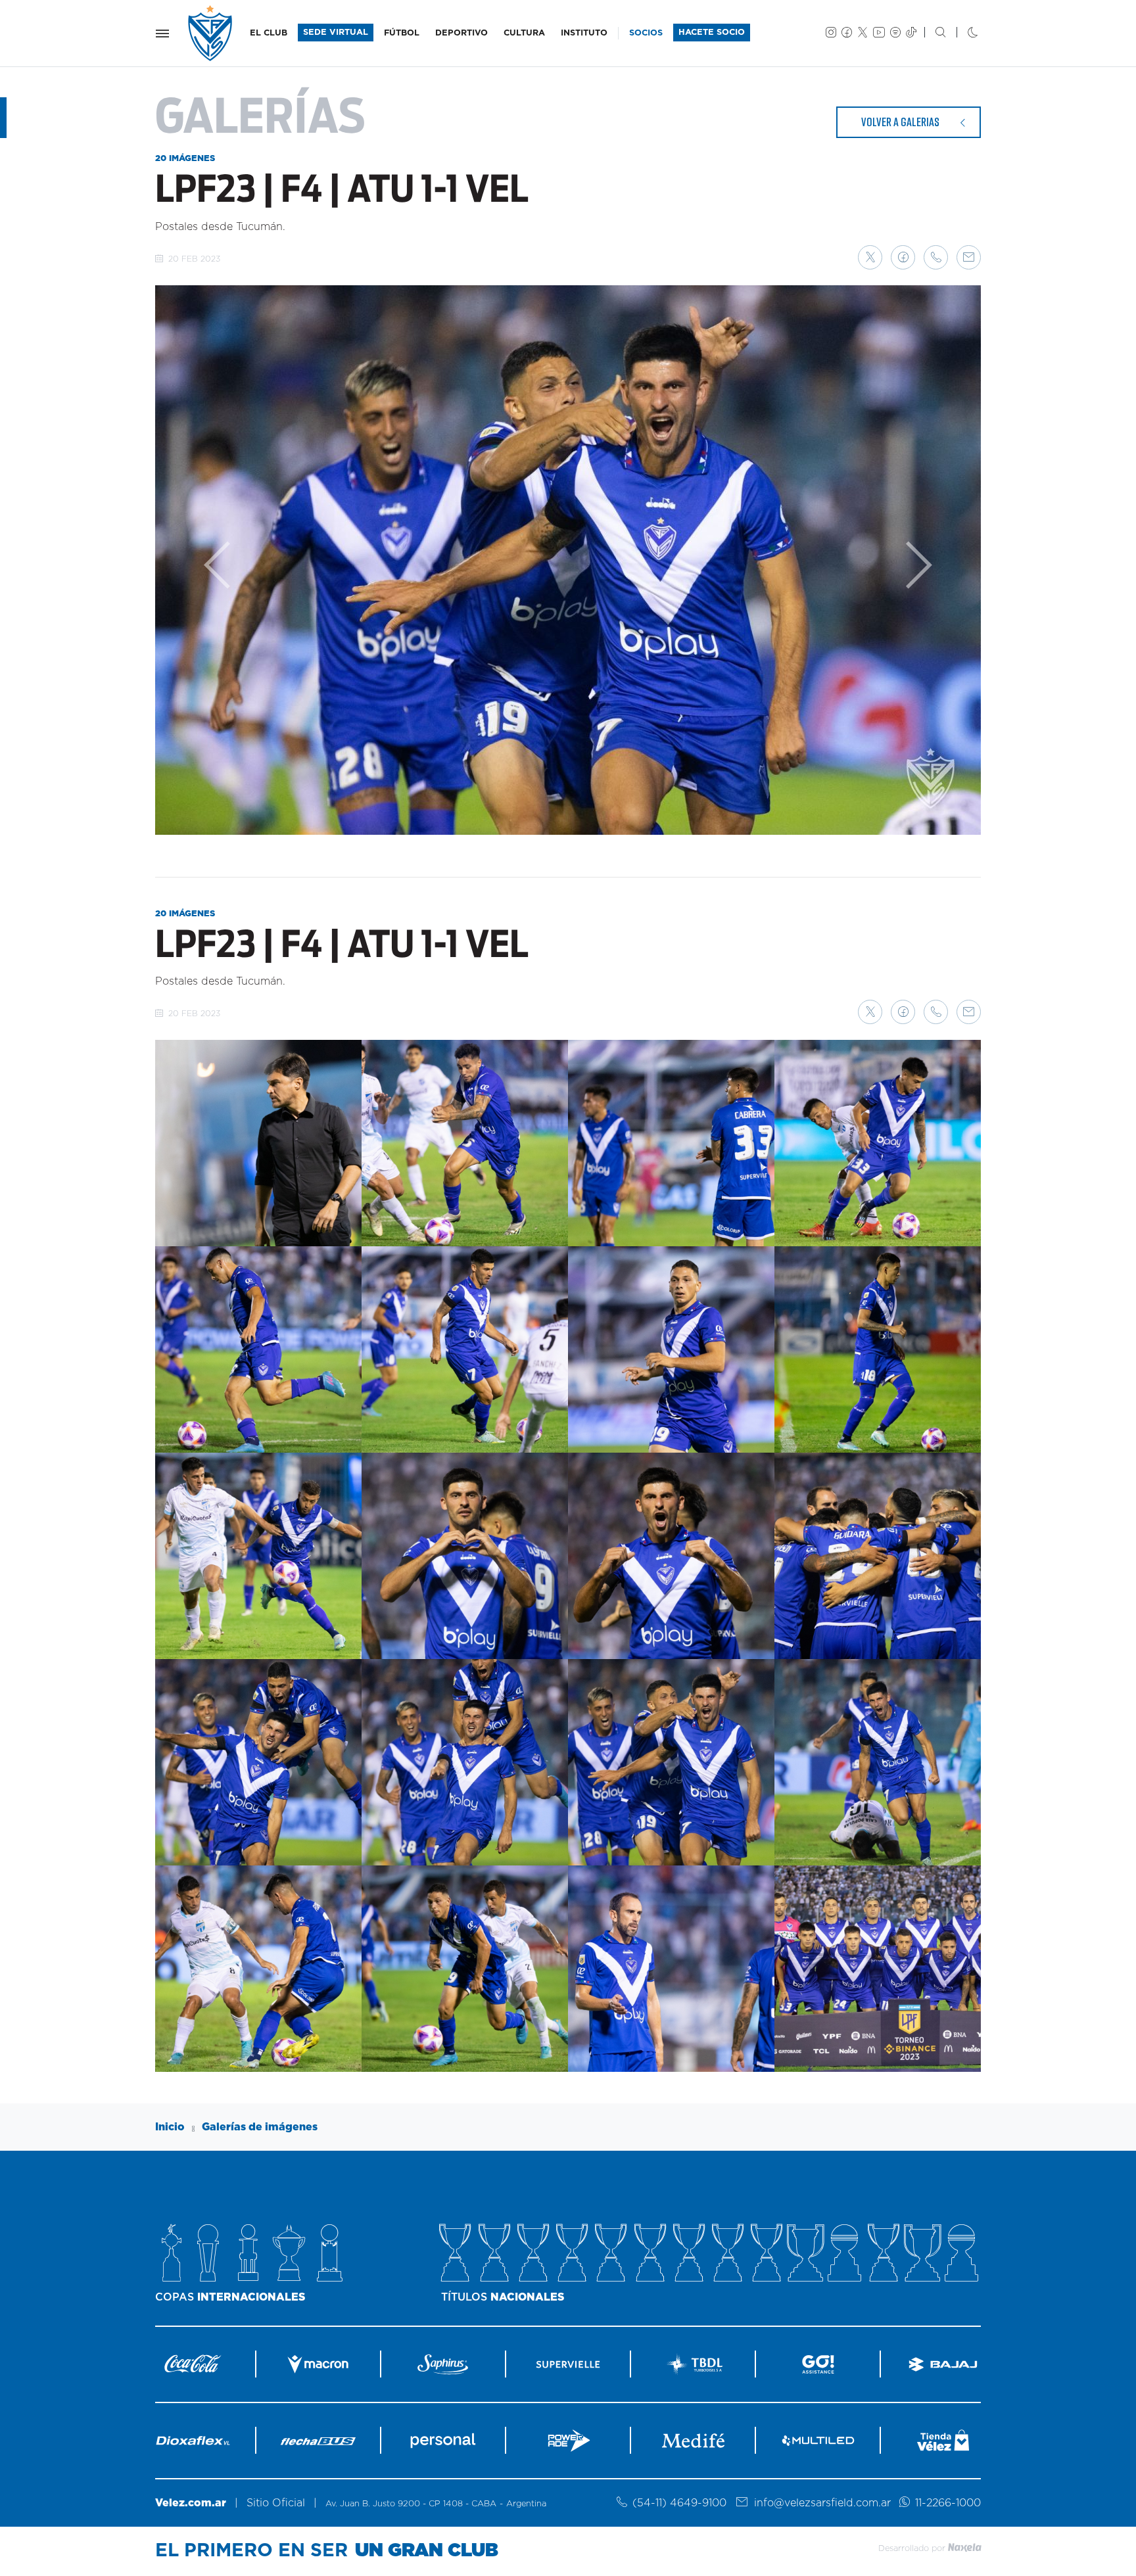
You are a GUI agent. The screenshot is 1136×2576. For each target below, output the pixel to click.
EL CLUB (269, 33)
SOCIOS (646, 33)
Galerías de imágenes (260, 2127)
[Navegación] (162, 34)
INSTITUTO (584, 33)
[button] (870, 257)
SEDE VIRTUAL (336, 33)
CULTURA (524, 33)
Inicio (170, 2127)
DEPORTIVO (461, 33)
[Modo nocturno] (962, 34)
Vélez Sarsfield (211, 33)
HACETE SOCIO (712, 33)
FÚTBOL (402, 33)
